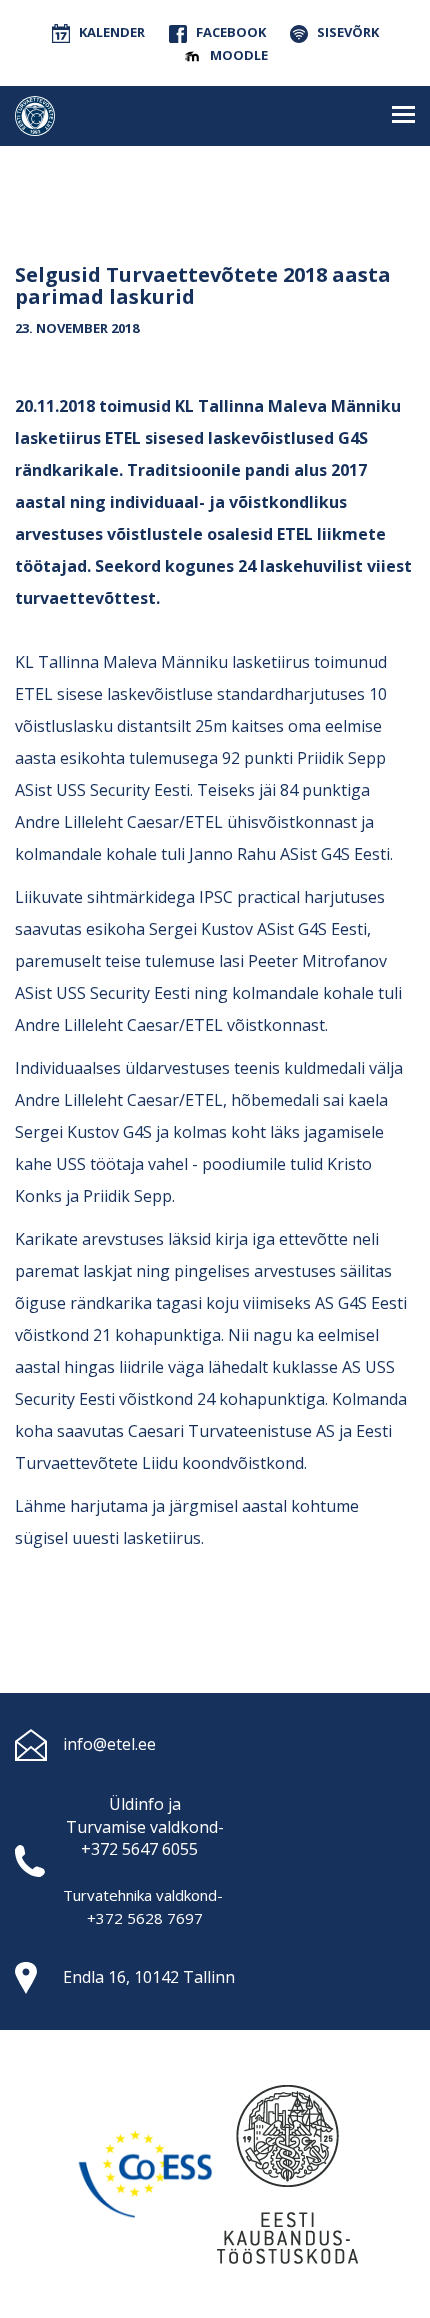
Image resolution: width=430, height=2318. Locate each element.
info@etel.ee (109, 1744)
